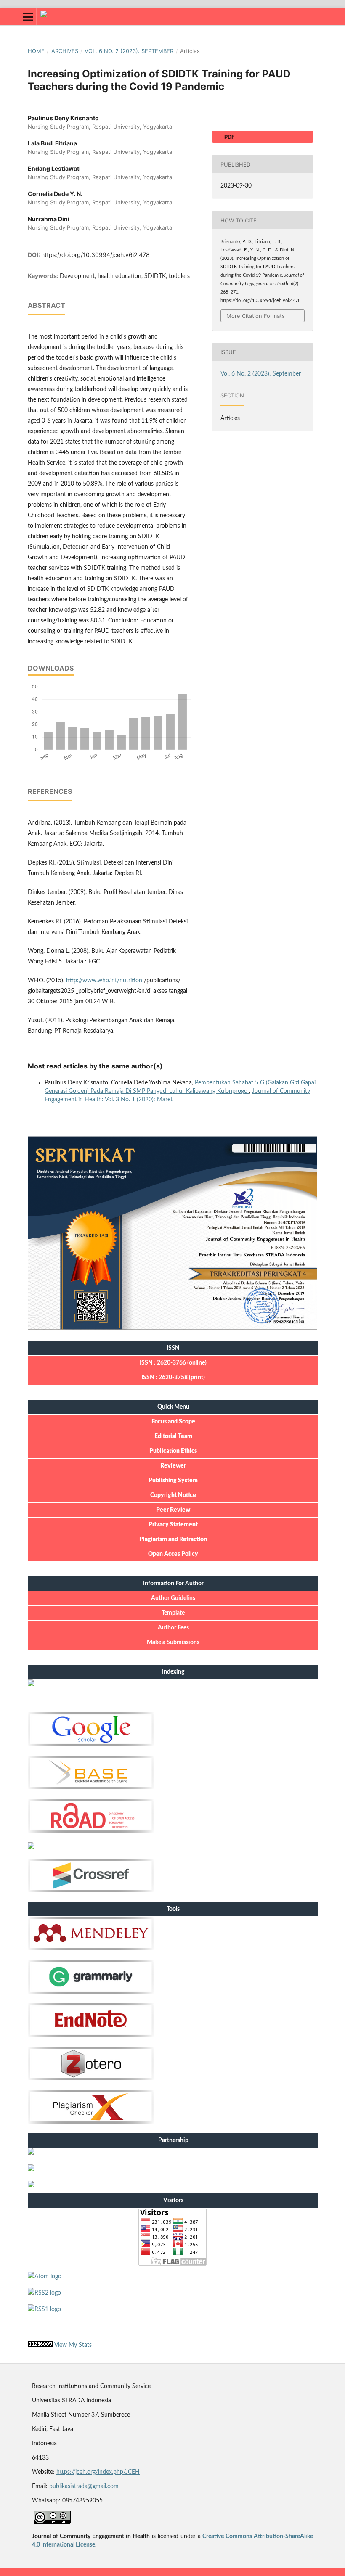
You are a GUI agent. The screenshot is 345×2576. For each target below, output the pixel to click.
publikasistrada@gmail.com (84, 2486)
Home (36, 51)
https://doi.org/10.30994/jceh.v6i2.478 (96, 255)
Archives (65, 51)
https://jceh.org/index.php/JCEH (98, 2472)
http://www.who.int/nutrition (104, 981)
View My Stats (73, 2345)
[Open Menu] (28, 17)
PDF (229, 137)
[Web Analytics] (40, 2345)
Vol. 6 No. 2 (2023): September (129, 51)
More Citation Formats (256, 316)
